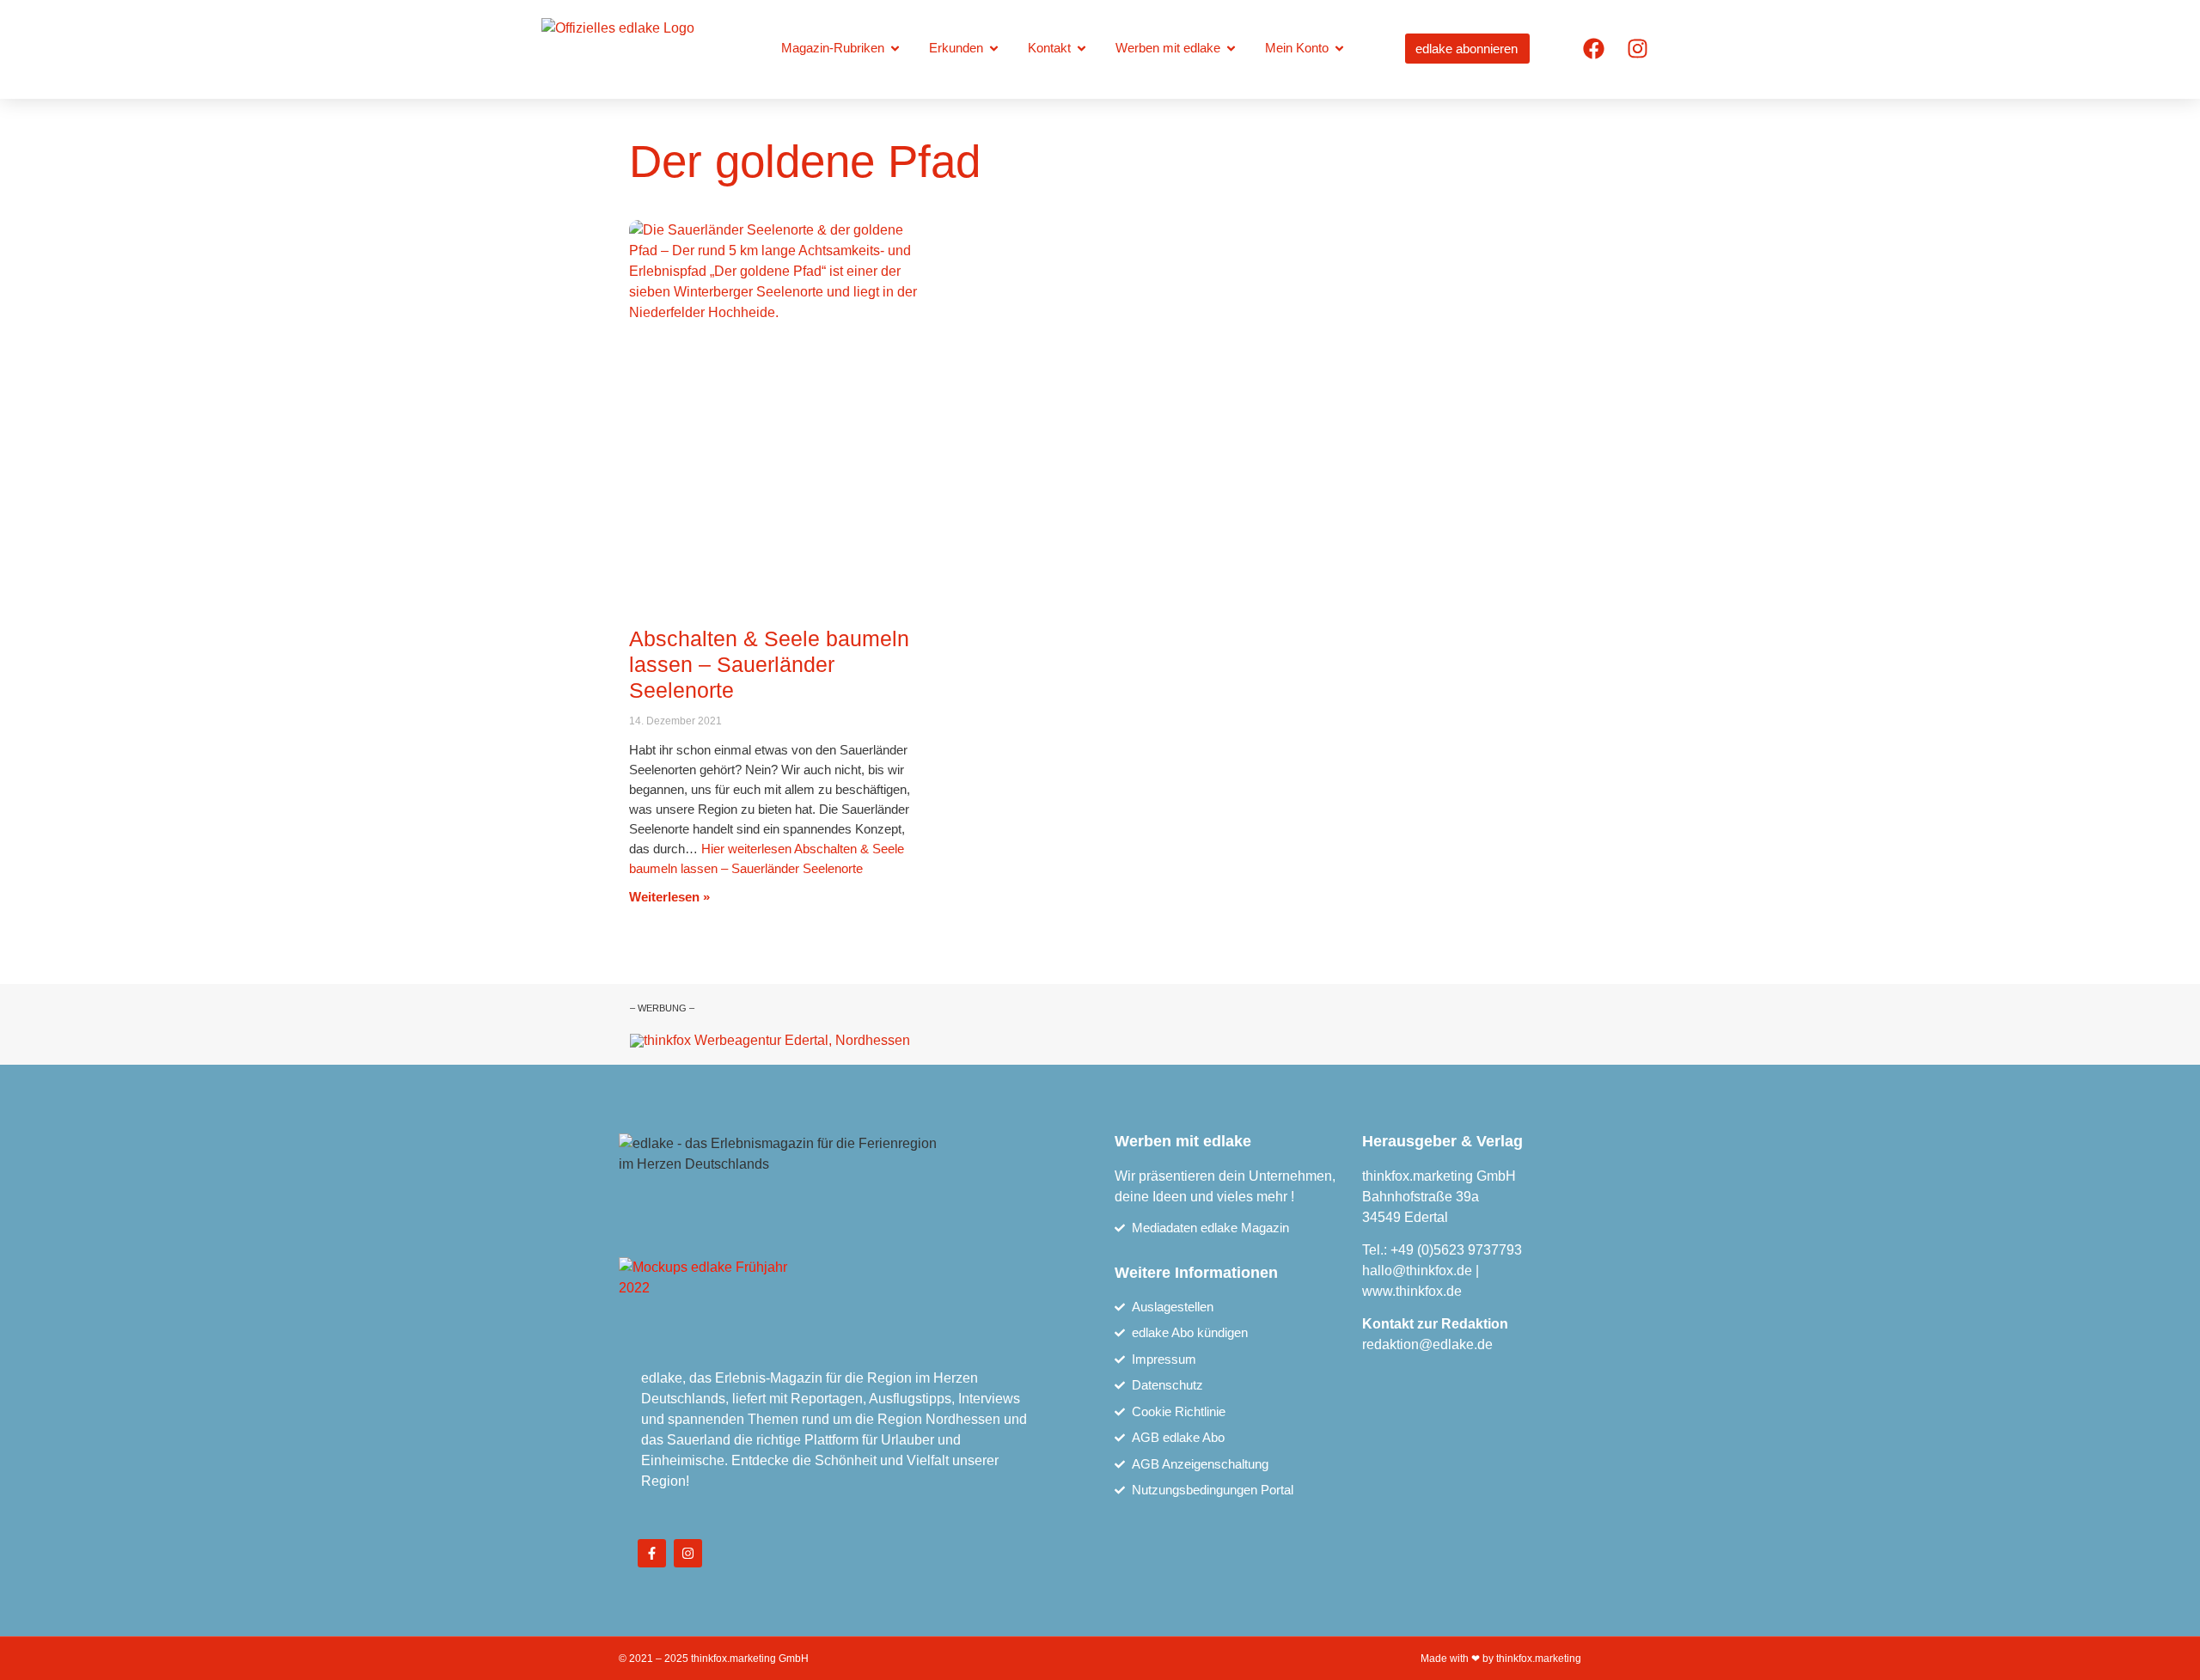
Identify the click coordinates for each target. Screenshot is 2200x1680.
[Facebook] (1593, 48)
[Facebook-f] (652, 1553)
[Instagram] (1637, 48)
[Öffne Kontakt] (1082, 49)
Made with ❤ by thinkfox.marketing (1501, 1659)
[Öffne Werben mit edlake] (1231, 49)
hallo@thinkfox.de (1417, 1271)
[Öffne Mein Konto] (1339, 49)
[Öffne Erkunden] (994, 49)
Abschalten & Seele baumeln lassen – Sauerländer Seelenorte (769, 664)
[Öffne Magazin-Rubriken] (895, 49)
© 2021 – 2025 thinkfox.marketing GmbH (714, 1659)
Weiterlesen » (669, 897)
